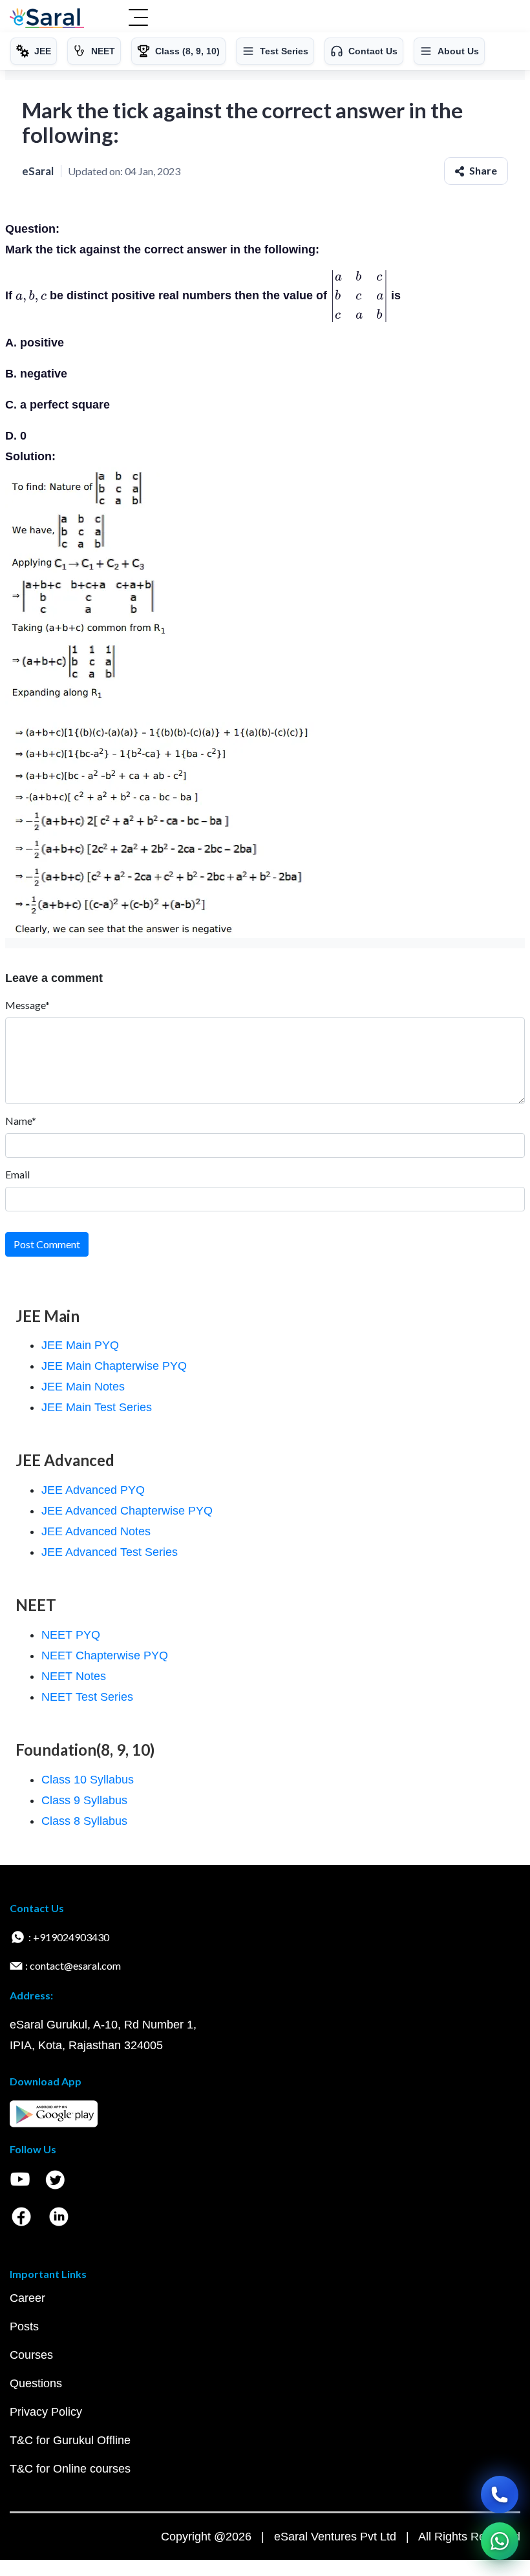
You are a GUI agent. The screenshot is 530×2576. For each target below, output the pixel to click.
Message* (27, 1005)
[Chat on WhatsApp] (500, 2541)
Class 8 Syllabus (84, 1821)
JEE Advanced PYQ (93, 1490)
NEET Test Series (87, 1697)
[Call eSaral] (500, 2495)
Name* (21, 1121)
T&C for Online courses (70, 2469)
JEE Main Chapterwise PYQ (114, 1366)
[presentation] (31, 295)
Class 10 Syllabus (88, 1780)
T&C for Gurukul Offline (70, 2440)
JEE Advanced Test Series (110, 1552)
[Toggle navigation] (138, 19)
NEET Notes (74, 1676)
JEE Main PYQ (80, 1345)
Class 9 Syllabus (84, 1800)
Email (17, 1174)
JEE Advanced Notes (96, 1531)
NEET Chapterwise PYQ (105, 1655)
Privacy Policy (46, 2412)
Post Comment (47, 1244)
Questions (36, 2383)
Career (27, 2298)
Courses (31, 2355)
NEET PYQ (71, 1635)
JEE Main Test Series (97, 1407)
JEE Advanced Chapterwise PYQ (127, 1511)
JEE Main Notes (83, 1387)
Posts (24, 2326)
